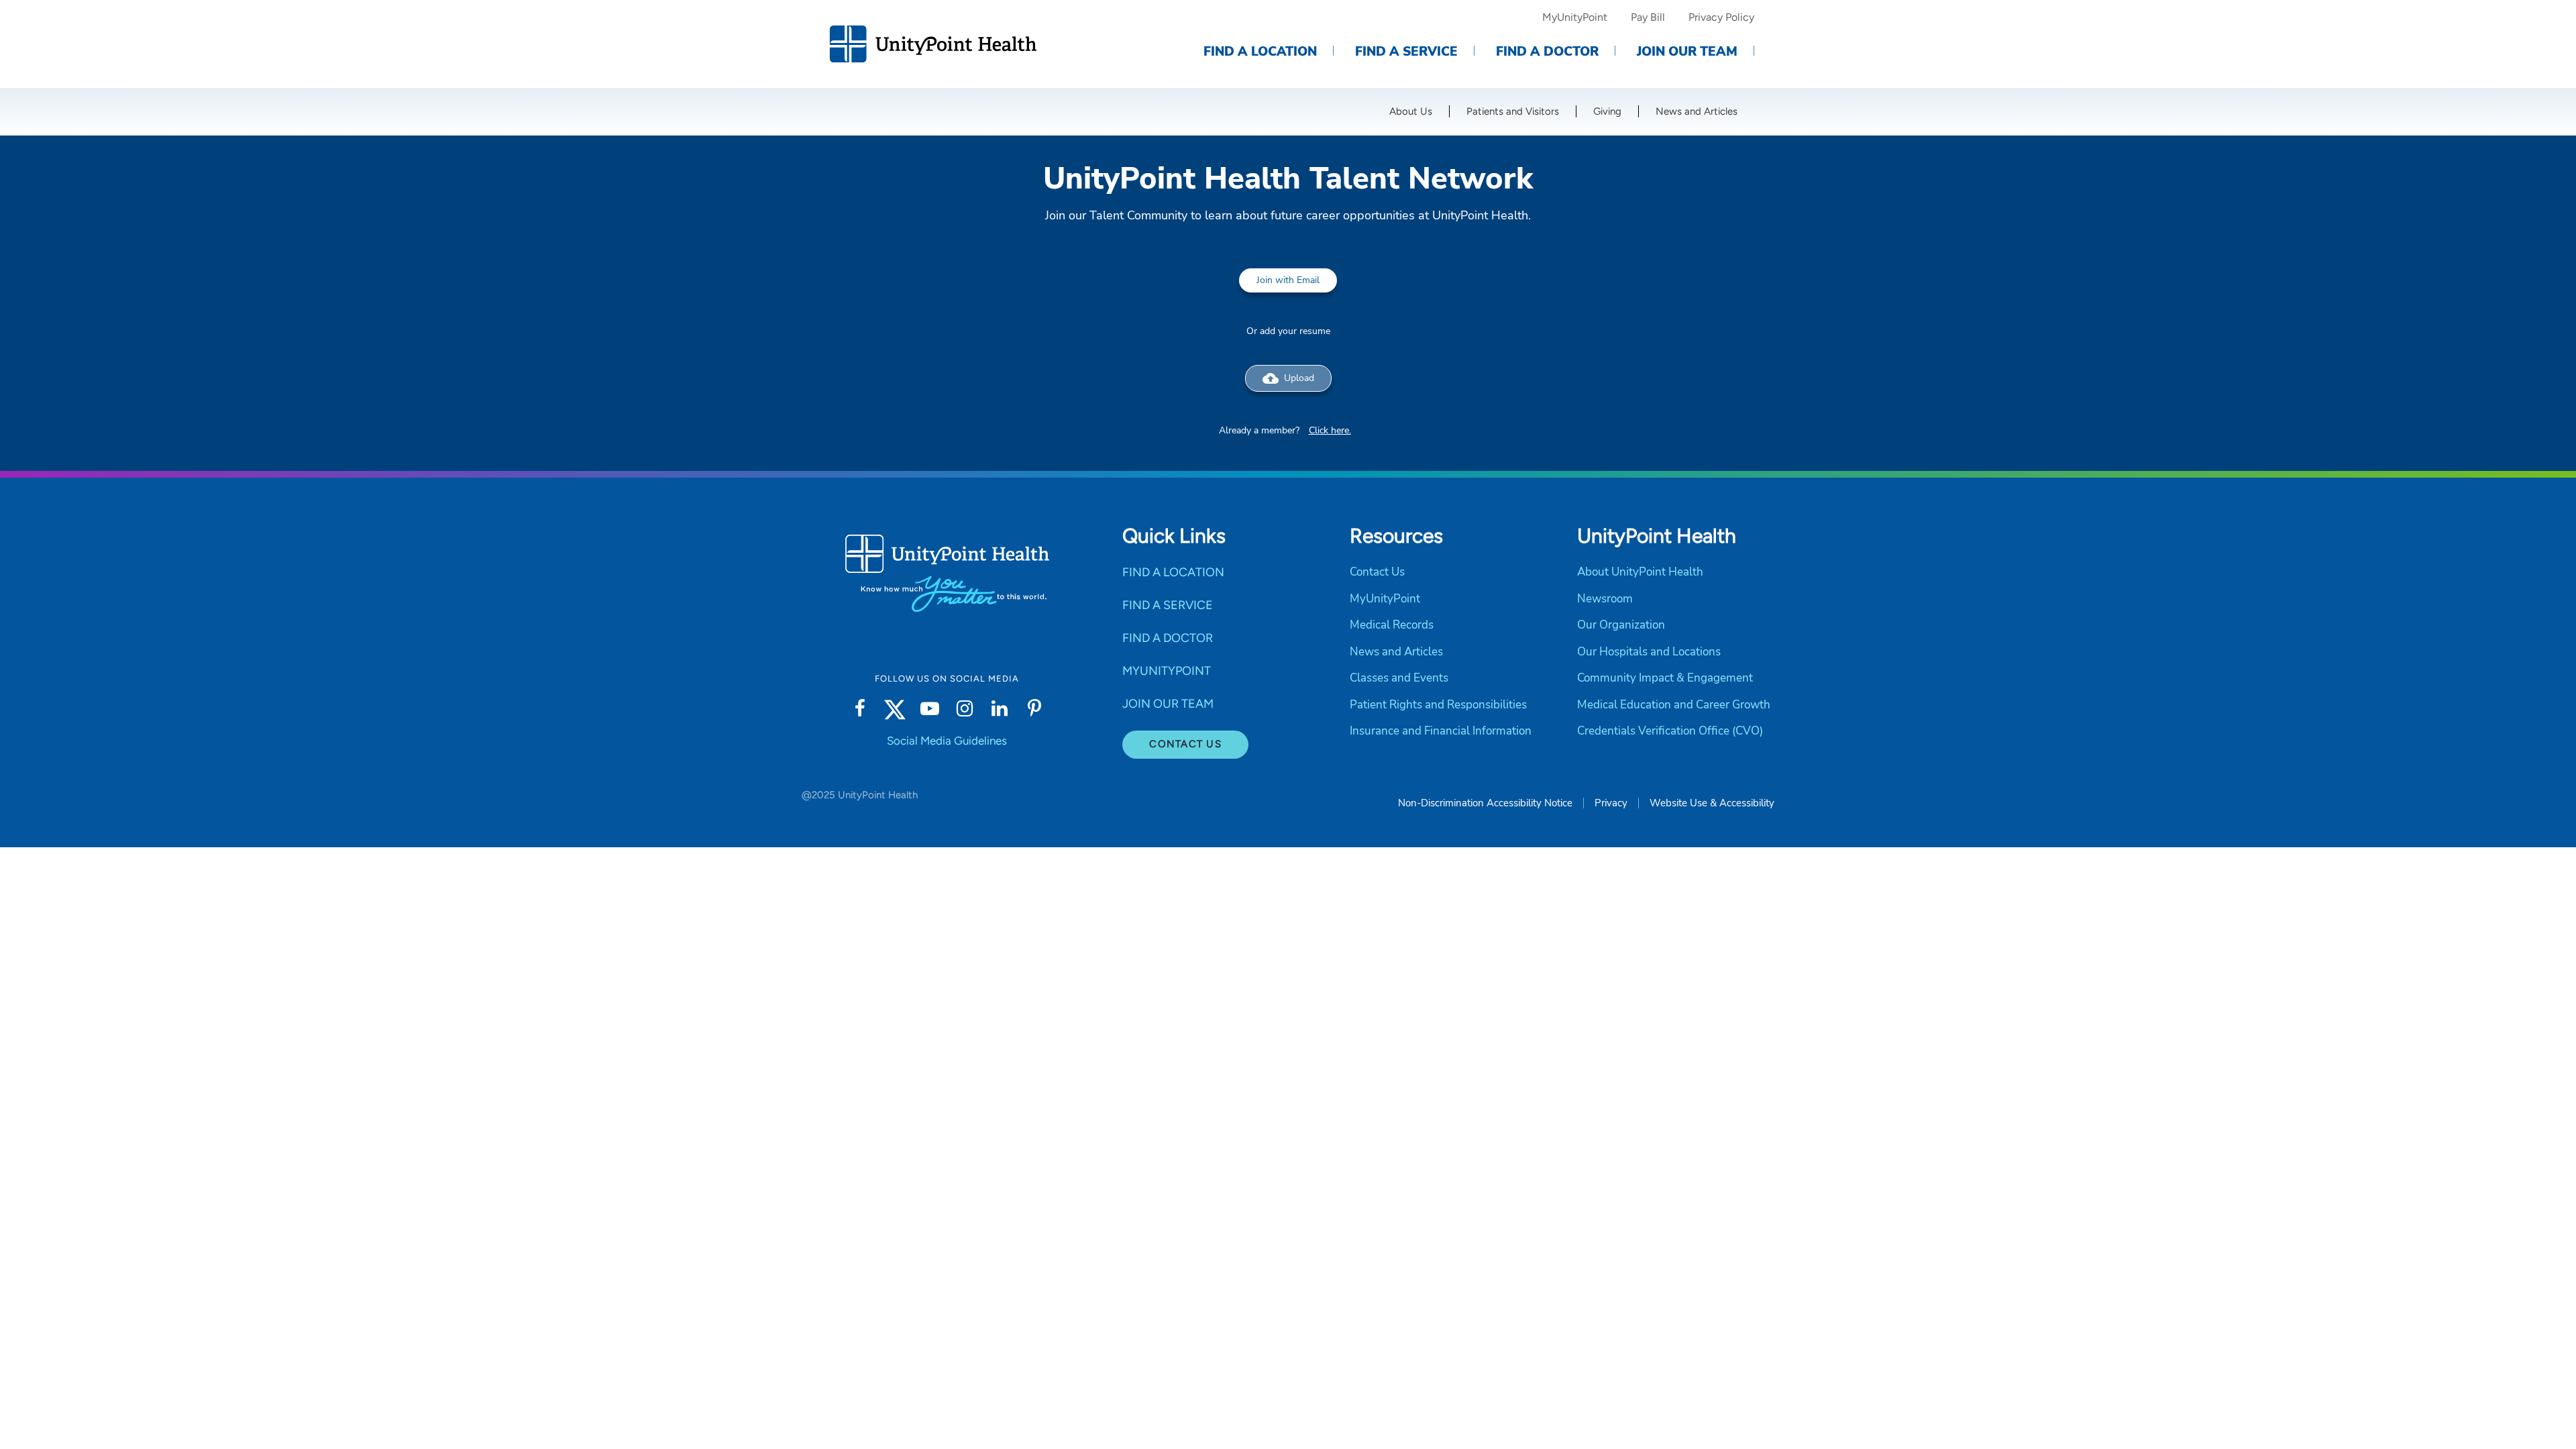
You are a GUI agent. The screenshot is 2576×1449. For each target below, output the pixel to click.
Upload (1288, 378)
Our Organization (1621, 625)
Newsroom (1605, 599)
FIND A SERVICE (1168, 605)
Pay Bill (1648, 17)
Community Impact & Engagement (1665, 678)
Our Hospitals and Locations (1649, 652)
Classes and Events (1399, 678)
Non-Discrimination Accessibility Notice (1485, 803)
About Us (1411, 111)
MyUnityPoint (1575, 17)
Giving (1607, 111)
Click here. (1330, 430)
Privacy (1611, 803)
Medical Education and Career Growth (1674, 705)
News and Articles (1697, 111)
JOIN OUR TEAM (1168, 704)
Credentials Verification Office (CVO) (1670, 731)
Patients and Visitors (1513, 111)
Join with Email (1288, 280)
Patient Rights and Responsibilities (1438, 705)
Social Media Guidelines (947, 741)
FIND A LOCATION (1173, 572)
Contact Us (1185, 744)
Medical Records (1392, 625)
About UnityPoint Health (1640, 572)
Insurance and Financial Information (1441, 731)
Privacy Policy (1721, 17)
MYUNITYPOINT (1167, 671)
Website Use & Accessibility (1712, 803)
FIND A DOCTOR (1168, 638)
